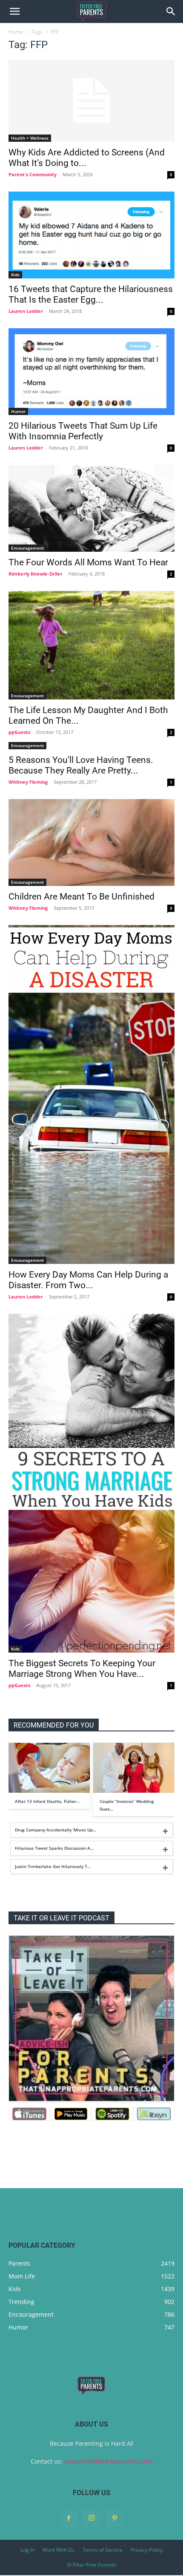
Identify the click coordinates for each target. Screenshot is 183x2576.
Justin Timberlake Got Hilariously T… (53, 1866)
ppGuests (19, 732)
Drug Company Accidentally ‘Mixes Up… (56, 1830)
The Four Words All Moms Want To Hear (88, 562)
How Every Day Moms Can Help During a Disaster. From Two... (88, 1280)
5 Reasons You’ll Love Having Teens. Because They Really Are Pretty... (81, 765)
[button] (14, 11)
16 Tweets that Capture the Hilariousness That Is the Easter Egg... (91, 294)
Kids (15, 275)
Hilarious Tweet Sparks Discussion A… (54, 1848)
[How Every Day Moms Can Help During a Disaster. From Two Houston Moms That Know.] (91, 1095)
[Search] (171, 11)
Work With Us (59, 2550)
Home (16, 32)
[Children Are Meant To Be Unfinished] (91, 842)
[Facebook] (69, 2519)
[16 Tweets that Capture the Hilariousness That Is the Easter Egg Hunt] (91, 235)
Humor (18, 411)
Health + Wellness (30, 138)
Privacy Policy (147, 2550)
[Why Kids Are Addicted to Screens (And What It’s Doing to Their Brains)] (91, 101)
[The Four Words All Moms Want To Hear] (91, 508)
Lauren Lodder (26, 311)
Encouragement (27, 548)
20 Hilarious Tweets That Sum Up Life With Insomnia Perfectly (83, 431)
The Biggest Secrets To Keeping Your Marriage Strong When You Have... (82, 1669)
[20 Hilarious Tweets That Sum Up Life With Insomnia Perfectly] (91, 372)
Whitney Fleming (28, 782)
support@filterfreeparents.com (109, 2461)
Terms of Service (103, 2550)
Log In (27, 2550)
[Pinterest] (114, 2519)
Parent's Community (33, 174)
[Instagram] (91, 2518)
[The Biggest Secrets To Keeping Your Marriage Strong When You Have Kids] (91, 1483)
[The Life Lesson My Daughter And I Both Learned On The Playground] (91, 645)
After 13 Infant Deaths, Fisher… (47, 1801)
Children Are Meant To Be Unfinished (81, 897)
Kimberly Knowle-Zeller (36, 574)
